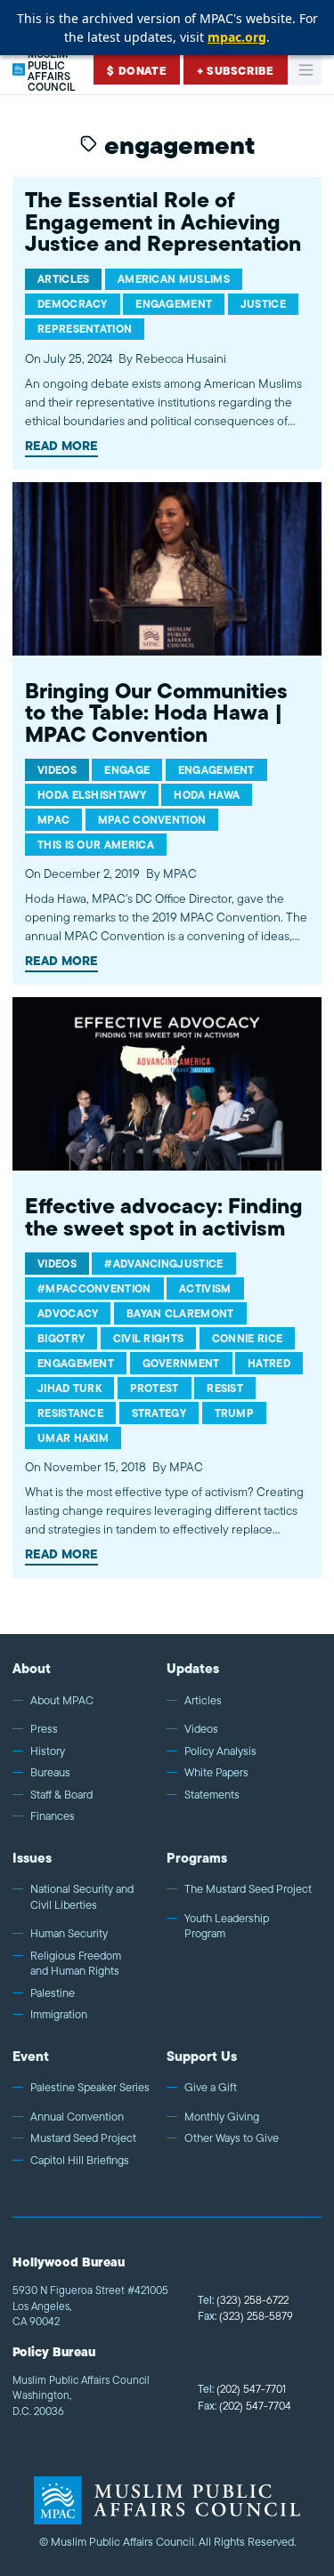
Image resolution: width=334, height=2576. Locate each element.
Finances (53, 1816)
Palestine (53, 1993)
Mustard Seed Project (83, 2138)
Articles (203, 1701)
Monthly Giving (222, 2117)
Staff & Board (61, 1795)
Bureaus (50, 1773)
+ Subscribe (236, 71)
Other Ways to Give (232, 2138)
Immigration (59, 2015)
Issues (32, 1858)
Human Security (69, 1934)
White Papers (216, 1773)
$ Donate (137, 71)
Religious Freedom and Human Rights (76, 1964)
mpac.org (237, 37)
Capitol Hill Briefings (80, 2161)
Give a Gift (211, 2088)
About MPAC (62, 1701)
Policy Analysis (220, 1751)
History (48, 1751)
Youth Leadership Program (227, 1926)
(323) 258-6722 (243, 2300)
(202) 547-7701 (242, 2389)
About (32, 1668)
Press (44, 1729)
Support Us (202, 2056)
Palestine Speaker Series (90, 2088)
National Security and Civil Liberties (82, 1897)
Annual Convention (77, 2117)
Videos (201, 1729)
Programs (197, 1858)
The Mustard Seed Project (248, 1889)
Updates (193, 1668)
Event (31, 2056)
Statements (212, 1795)
